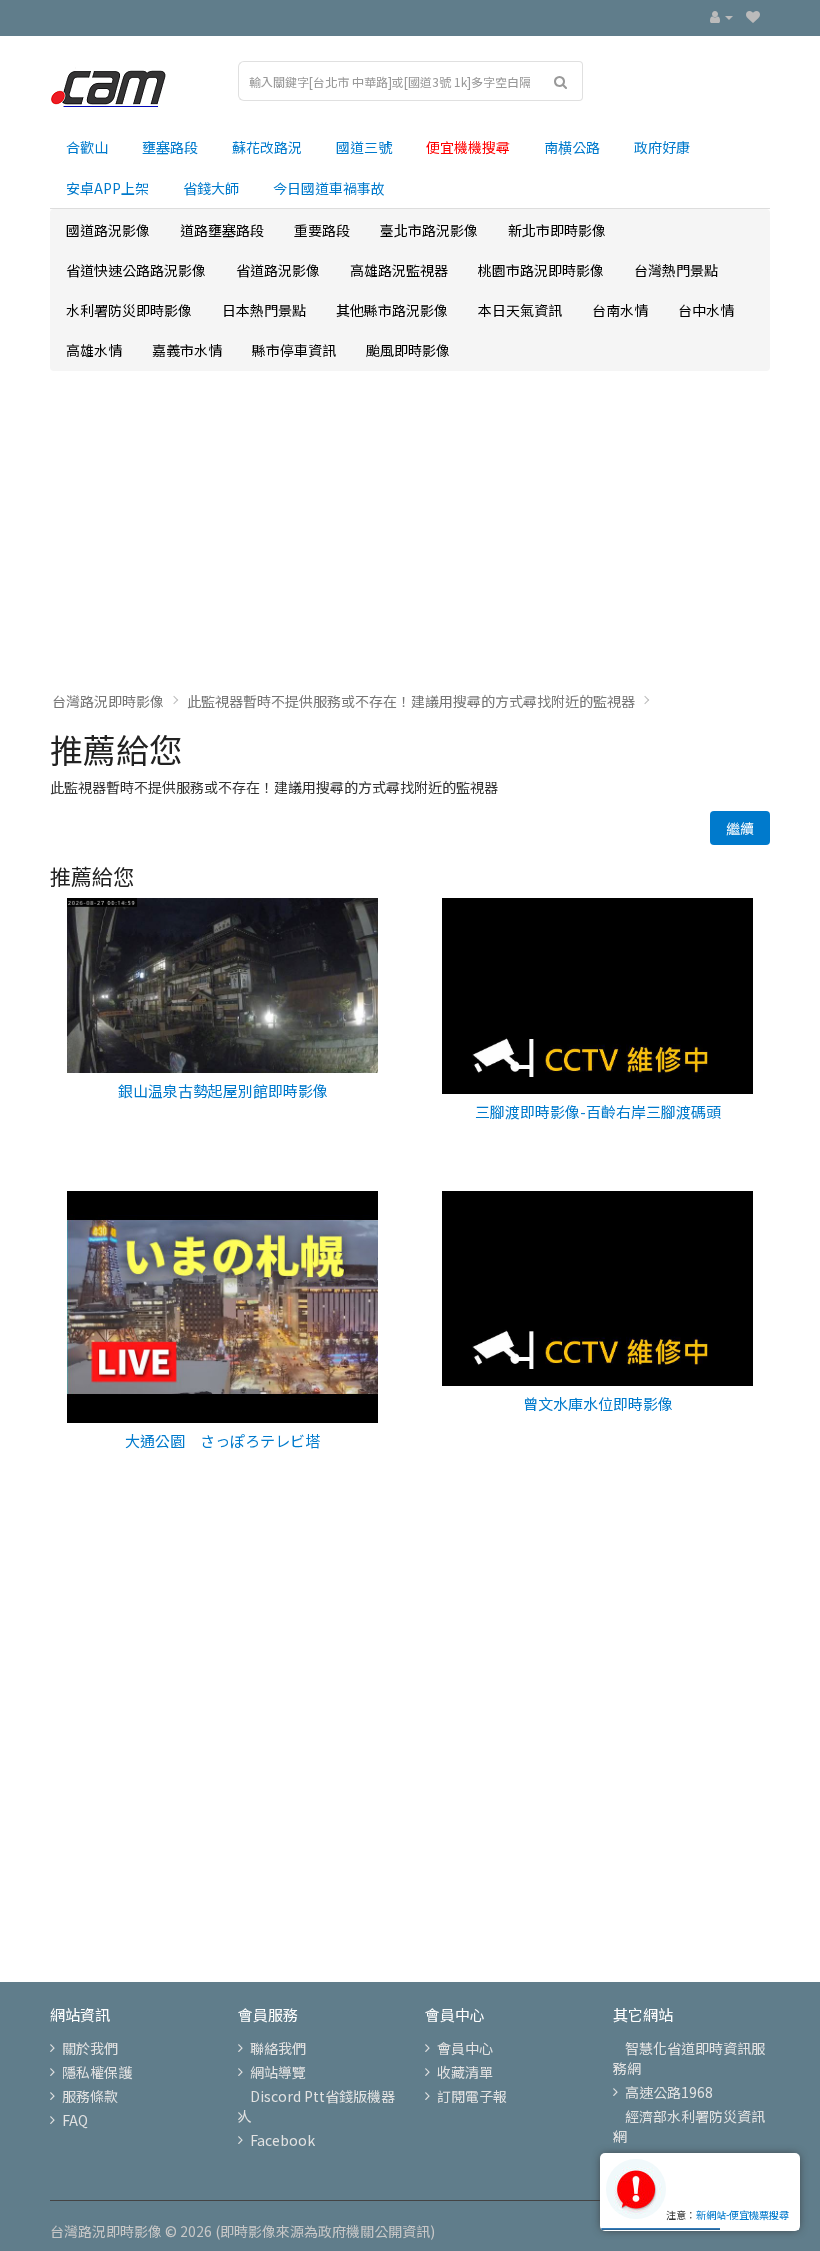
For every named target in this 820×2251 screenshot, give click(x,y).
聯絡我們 (278, 2048)
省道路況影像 (278, 270)
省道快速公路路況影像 (136, 270)
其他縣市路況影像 (392, 310)
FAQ (75, 2120)
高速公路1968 (669, 2092)
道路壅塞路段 (222, 230)
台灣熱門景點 (676, 270)
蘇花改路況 (267, 147)
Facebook (282, 2140)
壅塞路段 (170, 147)
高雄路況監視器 (399, 270)
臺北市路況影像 (429, 230)
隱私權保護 (97, 2072)
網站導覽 (278, 2072)
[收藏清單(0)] (753, 16)
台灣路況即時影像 (108, 701)
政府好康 (662, 147)
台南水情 (620, 310)
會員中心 (465, 2048)
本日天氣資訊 (520, 310)
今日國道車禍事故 (329, 188)
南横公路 (572, 147)
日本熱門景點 (264, 310)
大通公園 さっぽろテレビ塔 (222, 1440)
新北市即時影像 (557, 230)
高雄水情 (94, 350)
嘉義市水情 (187, 350)
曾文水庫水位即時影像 (598, 1403)
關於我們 (90, 2048)
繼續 (740, 828)
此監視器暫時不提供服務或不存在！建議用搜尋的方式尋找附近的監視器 (411, 701)
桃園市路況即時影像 (541, 270)
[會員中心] (721, 16)
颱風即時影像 (408, 350)
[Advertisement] (410, 531)
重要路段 (322, 230)
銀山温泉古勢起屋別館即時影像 (223, 1090)
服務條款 (90, 2096)
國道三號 (364, 147)
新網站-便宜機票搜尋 (742, 2214)
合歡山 (87, 147)
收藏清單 (465, 2072)
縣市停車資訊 (294, 350)
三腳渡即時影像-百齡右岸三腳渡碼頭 (598, 1111)
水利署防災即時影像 (129, 310)
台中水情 (706, 310)
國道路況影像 (108, 230)
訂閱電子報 (472, 2096)
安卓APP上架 (107, 188)
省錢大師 (211, 188)
